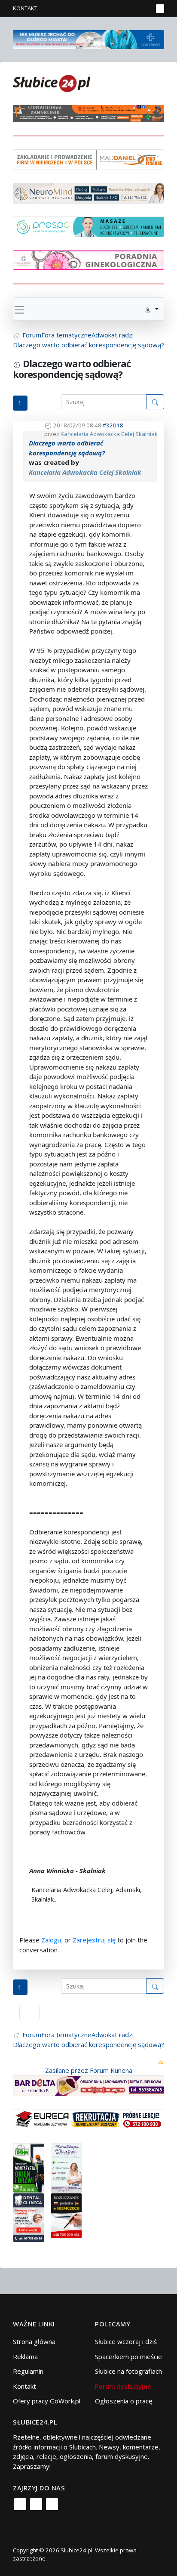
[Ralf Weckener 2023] (66, 2215)
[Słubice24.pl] (52, 82)
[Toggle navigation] (19, 309)
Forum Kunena (111, 2070)
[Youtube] (52, 2504)
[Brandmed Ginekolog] (88, 259)
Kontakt (25, 8)
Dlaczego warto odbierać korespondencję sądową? (67, 448)
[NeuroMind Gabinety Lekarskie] (88, 192)
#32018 (113, 425)
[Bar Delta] (88, 2085)
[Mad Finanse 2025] (88, 159)
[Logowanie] (119, 9)
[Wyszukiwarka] (144, 9)
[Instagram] (36, 2504)
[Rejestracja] (132, 9)
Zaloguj (52, 1940)
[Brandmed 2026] (88, 39)
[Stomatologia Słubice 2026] (88, 113)
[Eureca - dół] (88, 2119)
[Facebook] (20, 2504)
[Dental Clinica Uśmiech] (29, 2217)
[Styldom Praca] (29, 2167)
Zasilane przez (67, 2070)
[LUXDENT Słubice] (66, 2167)
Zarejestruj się (94, 1940)
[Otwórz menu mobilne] (160, 9)
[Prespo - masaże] (88, 226)
